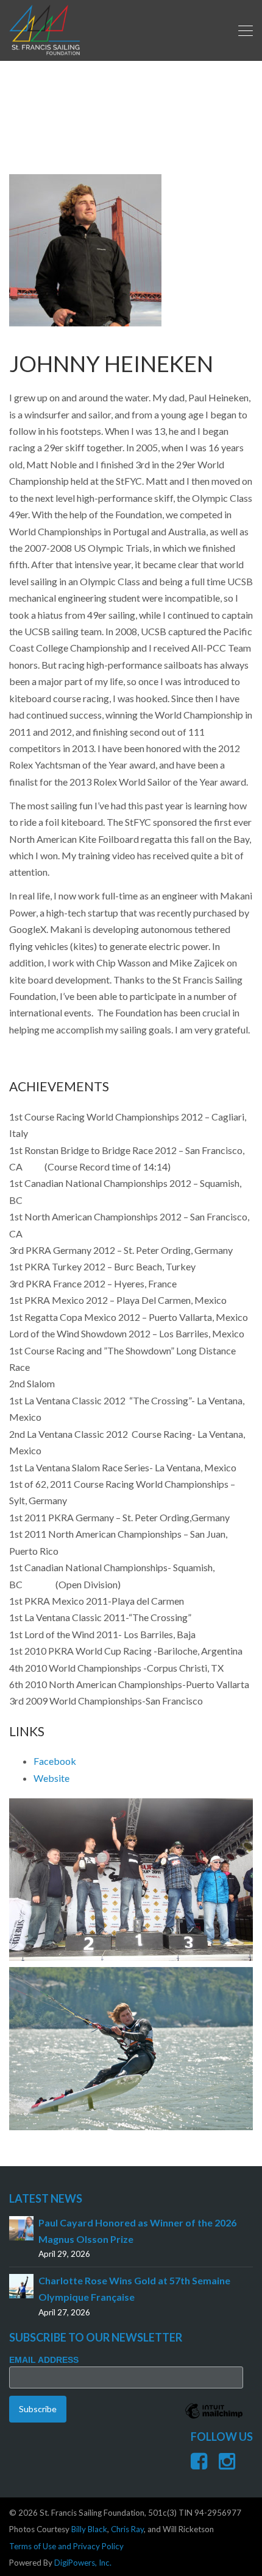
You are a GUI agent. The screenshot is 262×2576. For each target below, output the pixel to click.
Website (51, 1778)
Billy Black (89, 2529)
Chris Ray (127, 2529)
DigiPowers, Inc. (83, 2563)
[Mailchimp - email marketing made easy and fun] (214, 2420)
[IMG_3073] (131, 1880)
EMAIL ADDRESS (44, 2360)
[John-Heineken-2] (131, 2049)
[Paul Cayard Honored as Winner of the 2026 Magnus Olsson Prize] (21, 2227)
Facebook (55, 1761)
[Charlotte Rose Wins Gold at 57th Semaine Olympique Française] (21, 2285)
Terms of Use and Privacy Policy (66, 2546)
